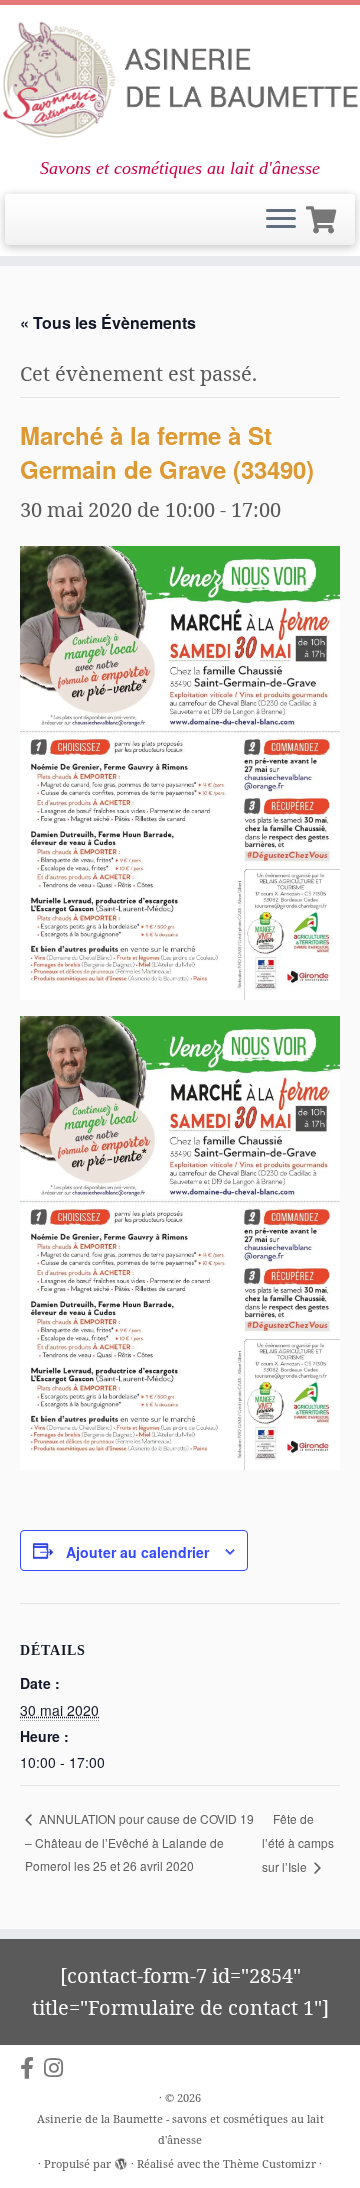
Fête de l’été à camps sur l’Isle (298, 1843)
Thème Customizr (269, 2163)
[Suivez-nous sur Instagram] (58, 2068)
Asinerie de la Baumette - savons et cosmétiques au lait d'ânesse (180, 2129)
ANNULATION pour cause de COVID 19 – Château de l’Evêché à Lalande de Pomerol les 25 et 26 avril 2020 (139, 1842)
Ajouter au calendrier (137, 1552)
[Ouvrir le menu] (281, 220)
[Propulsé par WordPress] (121, 2160)
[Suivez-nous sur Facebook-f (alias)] (32, 2068)
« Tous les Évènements (108, 322)
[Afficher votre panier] (324, 216)
